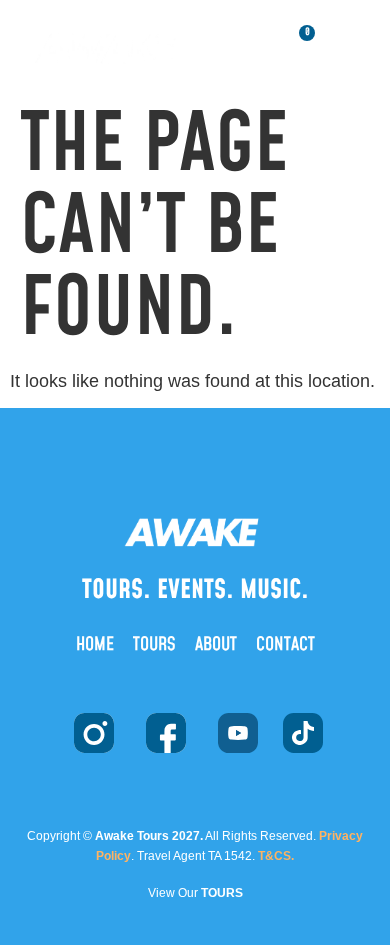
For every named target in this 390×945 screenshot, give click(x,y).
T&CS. (276, 856)
